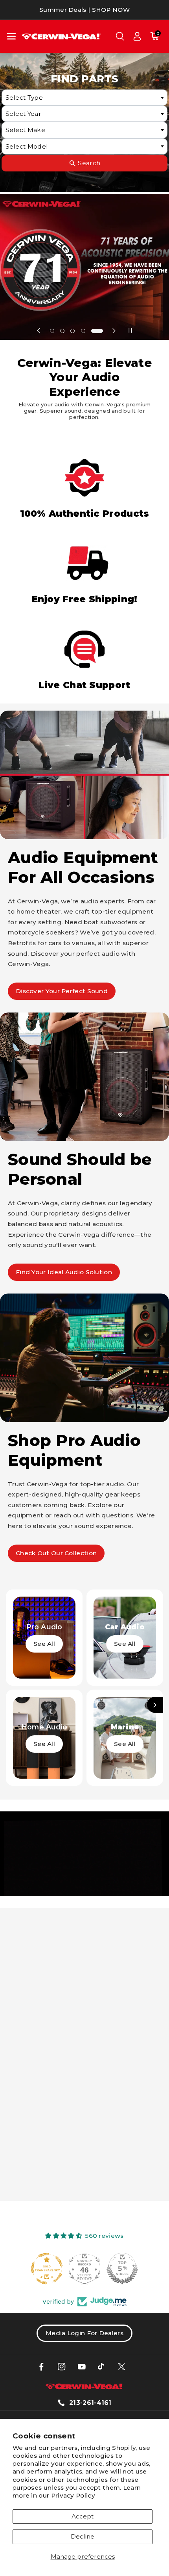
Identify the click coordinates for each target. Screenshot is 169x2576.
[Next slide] (114, 330)
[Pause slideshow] (130, 330)
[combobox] (84, 98)
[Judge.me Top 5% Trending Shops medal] (122, 2269)
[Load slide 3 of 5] (73, 331)
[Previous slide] (39, 330)
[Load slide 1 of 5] (52, 331)
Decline (83, 2536)
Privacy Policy (73, 2495)
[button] (11, 36)
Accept (83, 2516)
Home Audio (44, 1727)
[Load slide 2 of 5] (62, 331)
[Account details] (137, 36)
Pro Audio (44, 1627)
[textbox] (84, 98)
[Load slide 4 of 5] (83, 331)
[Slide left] (14, 1705)
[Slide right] (155, 1705)
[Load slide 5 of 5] (97, 331)
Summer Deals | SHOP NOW (84, 10)
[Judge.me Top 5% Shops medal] (84, 2269)
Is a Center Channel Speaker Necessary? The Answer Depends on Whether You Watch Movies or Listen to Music (82, 2129)
